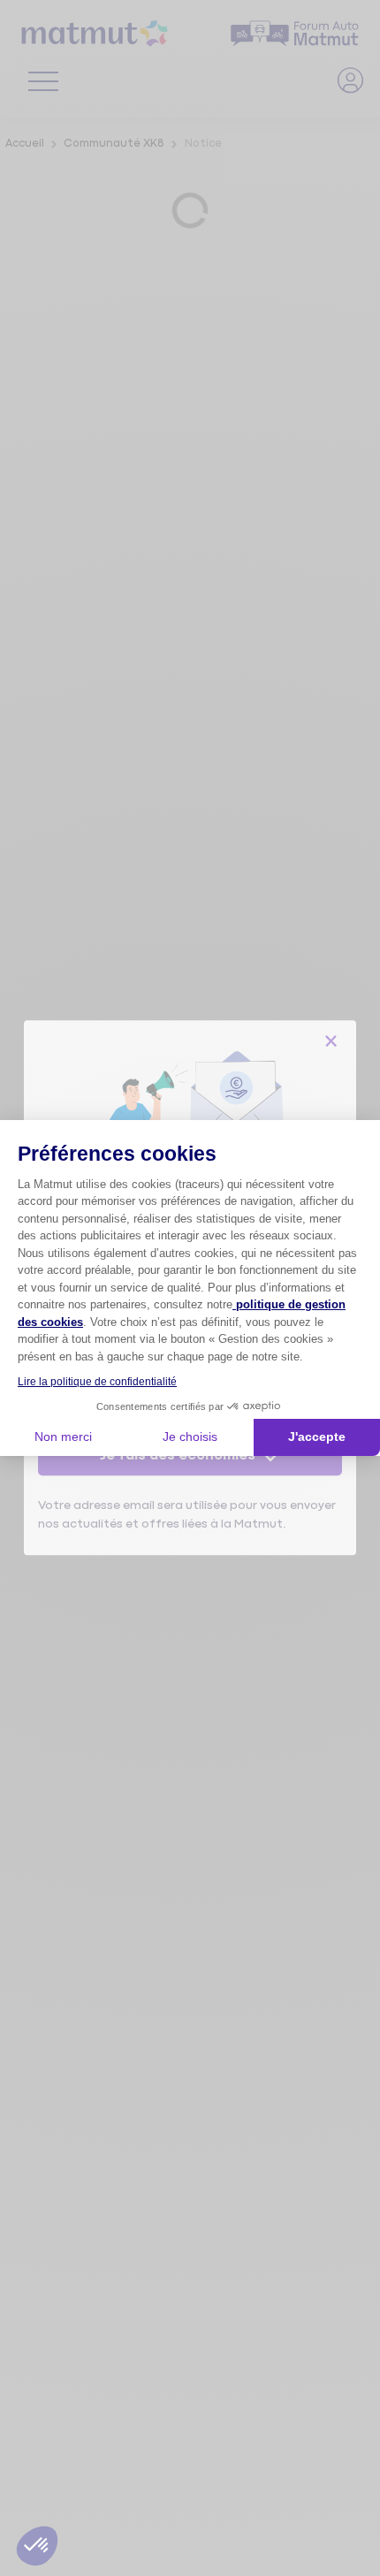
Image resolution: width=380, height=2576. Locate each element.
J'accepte (317, 1437)
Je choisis (190, 1437)
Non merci (63, 1437)
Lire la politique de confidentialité (97, 1382)
